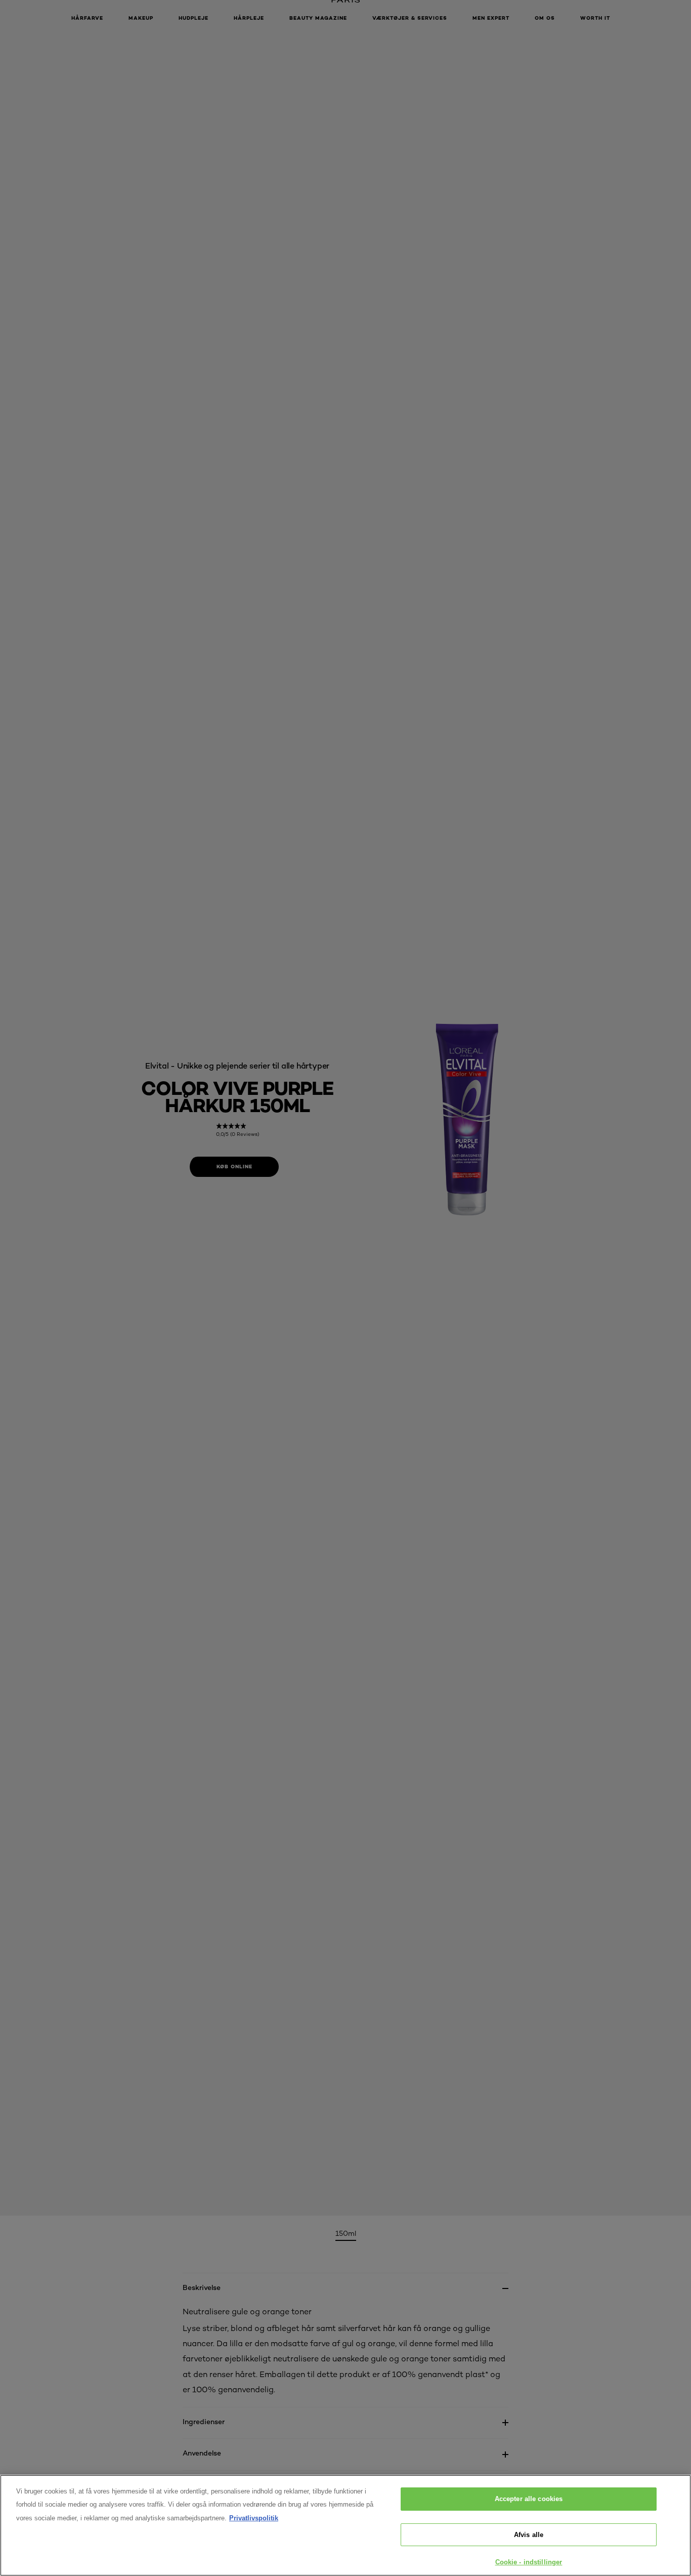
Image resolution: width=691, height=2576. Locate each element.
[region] (345, 2525)
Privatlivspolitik (254, 2518)
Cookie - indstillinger (529, 2562)
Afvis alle (529, 2535)
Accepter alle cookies (529, 2499)
